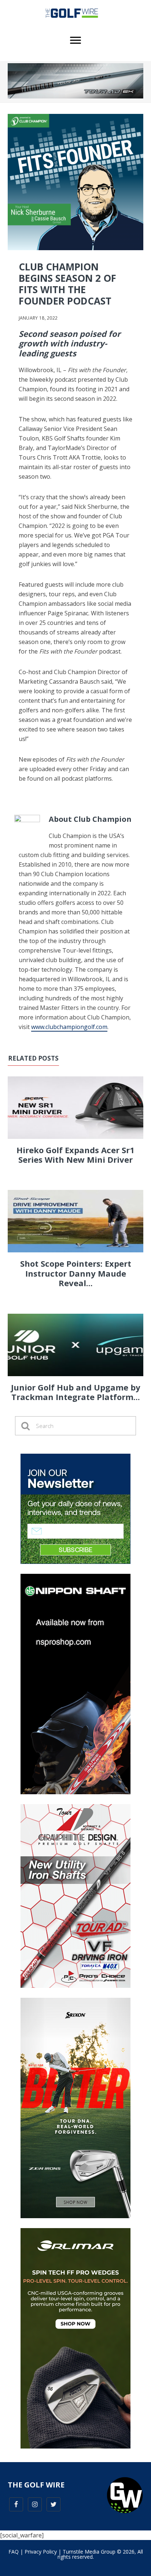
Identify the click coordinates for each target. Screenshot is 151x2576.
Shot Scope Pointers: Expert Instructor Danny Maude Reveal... (76, 1273)
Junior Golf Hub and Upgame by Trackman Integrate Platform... (76, 1392)
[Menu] (75, 40)
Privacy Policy (41, 2552)
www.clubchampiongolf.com (69, 1027)
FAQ (14, 2552)
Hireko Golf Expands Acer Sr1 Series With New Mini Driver (75, 1155)
